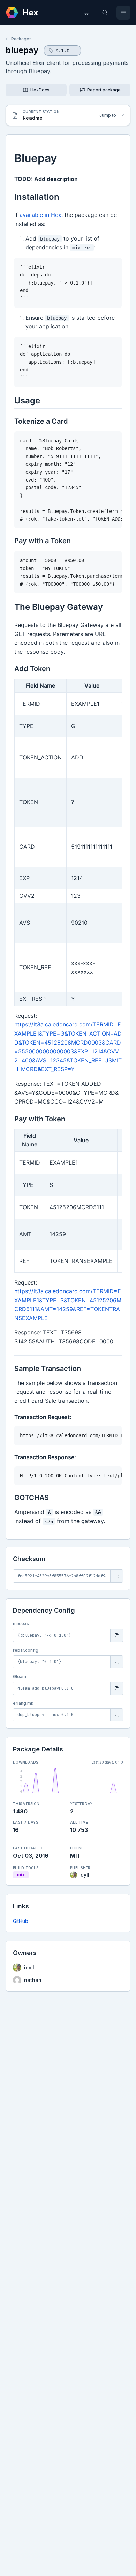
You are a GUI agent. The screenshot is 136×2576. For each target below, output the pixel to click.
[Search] (105, 13)
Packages (21, 39)
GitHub (21, 1921)
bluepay (22, 50)
